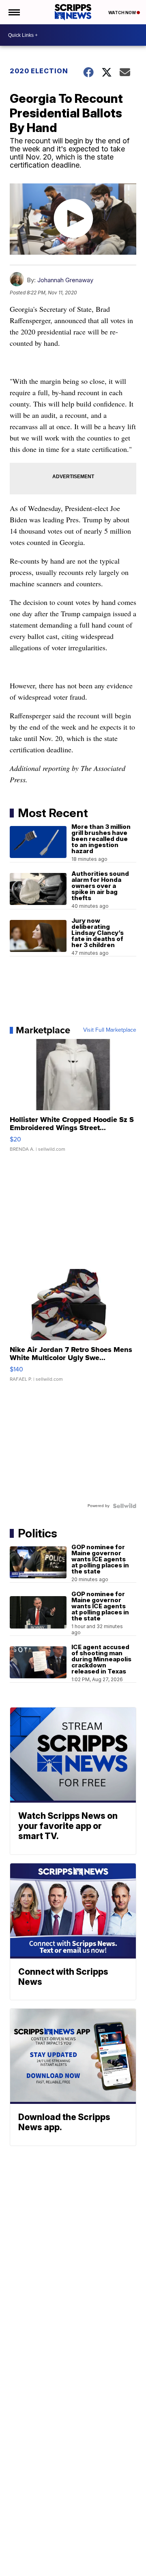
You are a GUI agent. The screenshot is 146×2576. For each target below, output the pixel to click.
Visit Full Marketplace (110, 1030)
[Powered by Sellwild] (125, 1506)
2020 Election (39, 71)
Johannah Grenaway (65, 280)
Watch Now (122, 13)
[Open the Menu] (14, 12)
